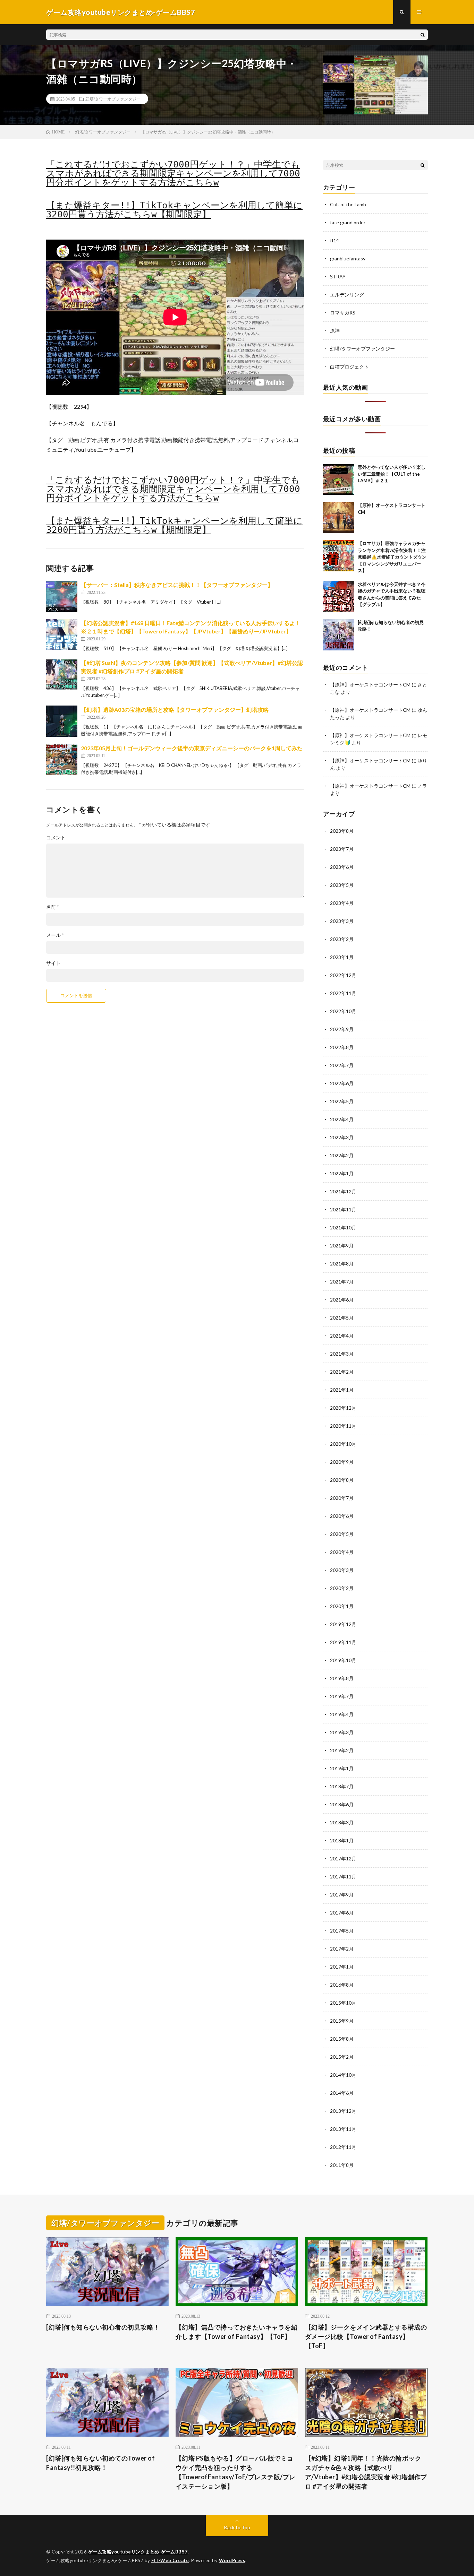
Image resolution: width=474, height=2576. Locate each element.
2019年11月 (343, 1642)
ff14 (335, 240)
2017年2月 (342, 1949)
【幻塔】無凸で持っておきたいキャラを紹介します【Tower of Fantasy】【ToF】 (237, 2332)
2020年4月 (342, 1552)
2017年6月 (342, 1913)
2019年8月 (342, 1678)
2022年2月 (342, 1155)
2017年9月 (342, 1895)
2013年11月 (343, 2129)
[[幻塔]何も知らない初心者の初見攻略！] (339, 635)
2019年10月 (343, 1660)
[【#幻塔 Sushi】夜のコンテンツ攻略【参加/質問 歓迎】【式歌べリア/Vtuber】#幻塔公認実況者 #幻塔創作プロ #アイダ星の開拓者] (62, 674)
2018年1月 (342, 1840)
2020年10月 (343, 1444)
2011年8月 (342, 2165)
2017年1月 (342, 1967)
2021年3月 (342, 1354)
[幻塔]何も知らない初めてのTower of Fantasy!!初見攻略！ (100, 2463)
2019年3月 (342, 1732)
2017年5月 (342, 1931)
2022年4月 (342, 1119)
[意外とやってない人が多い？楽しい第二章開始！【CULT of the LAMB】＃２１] (339, 479)
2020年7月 (342, 1498)
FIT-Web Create (170, 2560)
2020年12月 (343, 1408)
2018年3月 (342, 1822)
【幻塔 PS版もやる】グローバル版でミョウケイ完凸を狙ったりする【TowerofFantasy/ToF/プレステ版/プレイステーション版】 (236, 2472)
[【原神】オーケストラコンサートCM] (339, 518)
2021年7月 (342, 1282)
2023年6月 (342, 867)
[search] (423, 35)
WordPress (232, 2560)
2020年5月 (342, 1534)
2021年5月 (342, 1318)
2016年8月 (342, 1985)
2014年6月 (342, 2093)
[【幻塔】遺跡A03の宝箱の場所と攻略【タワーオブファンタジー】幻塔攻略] (62, 721)
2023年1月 (342, 957)
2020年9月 (342, 1462)
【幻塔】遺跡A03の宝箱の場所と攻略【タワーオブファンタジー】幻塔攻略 (175, 710)
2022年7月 (342, 1065)
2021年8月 (342, 1264)
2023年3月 (342, 921)
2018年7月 (342, 1786)
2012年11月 (343, 2147)
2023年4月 (342, 903)
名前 (53, 907)
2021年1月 (342, 1390)
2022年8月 (342, 1047)
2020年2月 (342, 1588)
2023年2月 (342, 939)
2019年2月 (342, 1750)
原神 (335, 331)
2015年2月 (342, 2057)
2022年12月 (343, 975)
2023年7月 (342, 849)
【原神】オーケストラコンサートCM (370, 685)
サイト (53, 963)
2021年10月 (343, 1228)
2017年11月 (343, 1877)
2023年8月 (342, 831)
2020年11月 (343, 1426)
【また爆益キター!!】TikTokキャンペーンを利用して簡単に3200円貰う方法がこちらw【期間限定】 (174, 210)
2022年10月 (343, 1011)
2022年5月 (342, 1101)
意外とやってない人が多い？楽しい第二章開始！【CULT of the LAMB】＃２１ (392, 474)
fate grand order (348, 222)
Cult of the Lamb (348, 204)
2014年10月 (343, 2075)
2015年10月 (343, 2003)
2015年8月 (342, 2039)
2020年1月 (342, 1606)
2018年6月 (342, 1804)
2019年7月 (342, 1696)
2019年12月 (343, 1624)
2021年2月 (342, 1372)
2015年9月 (342, 2021)
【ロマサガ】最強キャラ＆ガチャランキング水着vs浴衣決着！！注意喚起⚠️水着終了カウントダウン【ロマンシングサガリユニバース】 (392, 557)
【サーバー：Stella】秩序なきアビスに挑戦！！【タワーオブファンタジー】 (177, 585)
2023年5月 (342, 885)
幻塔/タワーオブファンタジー (113, 99)
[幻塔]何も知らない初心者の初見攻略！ (103, 2327)
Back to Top (237, 2527)
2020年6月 (342, 1516)
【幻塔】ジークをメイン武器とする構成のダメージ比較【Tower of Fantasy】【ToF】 (366, 2336)
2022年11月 (343, 993)
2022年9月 (342, 1029)
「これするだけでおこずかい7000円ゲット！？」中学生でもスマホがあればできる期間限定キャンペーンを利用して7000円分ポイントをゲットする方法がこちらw (173, 173)
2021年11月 (343, 1209)
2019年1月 (342, 1768)
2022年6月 (342, 1083)
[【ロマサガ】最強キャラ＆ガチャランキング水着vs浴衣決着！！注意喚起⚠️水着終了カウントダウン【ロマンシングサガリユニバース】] (339, 556)
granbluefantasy (348, 258)
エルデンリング (347, 295)
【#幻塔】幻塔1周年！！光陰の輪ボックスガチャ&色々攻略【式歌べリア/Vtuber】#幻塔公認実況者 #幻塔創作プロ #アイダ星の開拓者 (366, 2472)
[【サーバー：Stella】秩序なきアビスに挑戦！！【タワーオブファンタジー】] (62, 596)
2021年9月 (342, 1246)
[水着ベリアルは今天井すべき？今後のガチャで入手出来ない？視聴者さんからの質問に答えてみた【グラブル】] (339, 597)
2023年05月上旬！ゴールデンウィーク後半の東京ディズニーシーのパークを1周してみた (192, 748)
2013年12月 (343, 2111)
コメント (56, 838)
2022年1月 (342, 1173)
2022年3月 (342, 1137)
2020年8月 (342, 1480)
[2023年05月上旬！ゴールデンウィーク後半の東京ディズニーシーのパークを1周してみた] (62, 760)
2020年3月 (342, 1570)
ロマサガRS (343, 313)
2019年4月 (342, 1714)
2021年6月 (342, 1300)
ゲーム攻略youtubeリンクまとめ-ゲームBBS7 (138, 2552)
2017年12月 (343, 1858)
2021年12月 (343, 1191)
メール (55, 935)
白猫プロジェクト (349, 367)
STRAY (338, 276)
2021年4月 (342, 1336)
